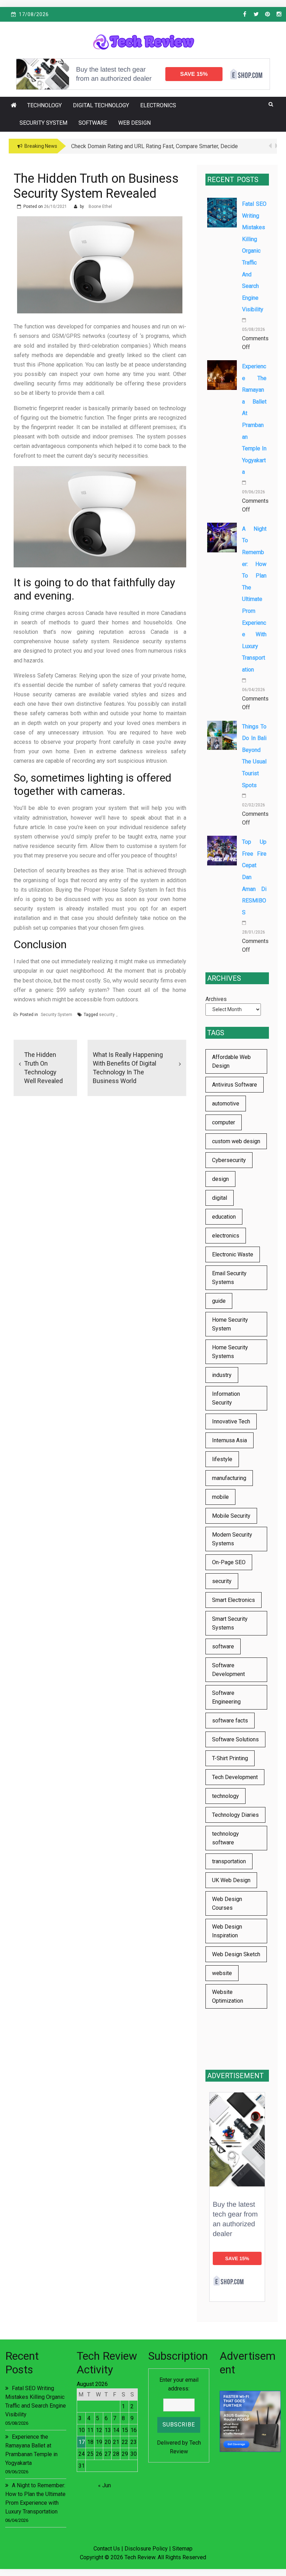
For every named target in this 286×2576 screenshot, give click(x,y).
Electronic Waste (233, 1254)
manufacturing (229, 1478)
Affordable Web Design (231, 1061)
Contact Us (107, 2549)
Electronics (158, 105)
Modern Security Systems (232, 1539)
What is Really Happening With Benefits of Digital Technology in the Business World (128, 1068)
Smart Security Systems (230, 1623)
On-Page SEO (229, 1562)
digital (220, 1198)
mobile (220, 1497)
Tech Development (235, 1777)
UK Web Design (231, 1880)
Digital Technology (101, 105)
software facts (230, 1721)
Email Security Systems (229, 1278)
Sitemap (182, 2549)
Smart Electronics (234, 1600)
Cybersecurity (229, 1160)
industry (222, 1375)
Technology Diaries (235, 1815)
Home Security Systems (230, 1352)
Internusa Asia (229, 1440)
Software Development (228, 1670)
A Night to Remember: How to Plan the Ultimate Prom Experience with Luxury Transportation (254, 599)
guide (219, 1301)
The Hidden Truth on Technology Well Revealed (43, 1068)
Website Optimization (228, 1996)
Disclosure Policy (146, 2549)
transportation (229, 1861)
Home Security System (230, 1324)
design (220, 1179)
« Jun (104, 2485)
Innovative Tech (231, 1421)
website (222, 1973)
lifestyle (222, 1459)
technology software (225, 1838)
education (224, 1217)
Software (93, 123)
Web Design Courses (227, 1903)
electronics (226, 1236)
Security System (43, 123)
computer (224, 1122)
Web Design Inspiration (227, 1931)
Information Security (226, 1398)
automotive (226, 1104)
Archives (216, 999)
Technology (44, 105)
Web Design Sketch (236, 1954)
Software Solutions (235, 1739)
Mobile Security (231, 1516)
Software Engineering (226, 1697)
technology (225, 1796)
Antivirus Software (235, 1085)
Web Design (134, 123)
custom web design (236, 1141)
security (107, 1015)
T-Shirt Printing (230, 1758)
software (223, 1646)
